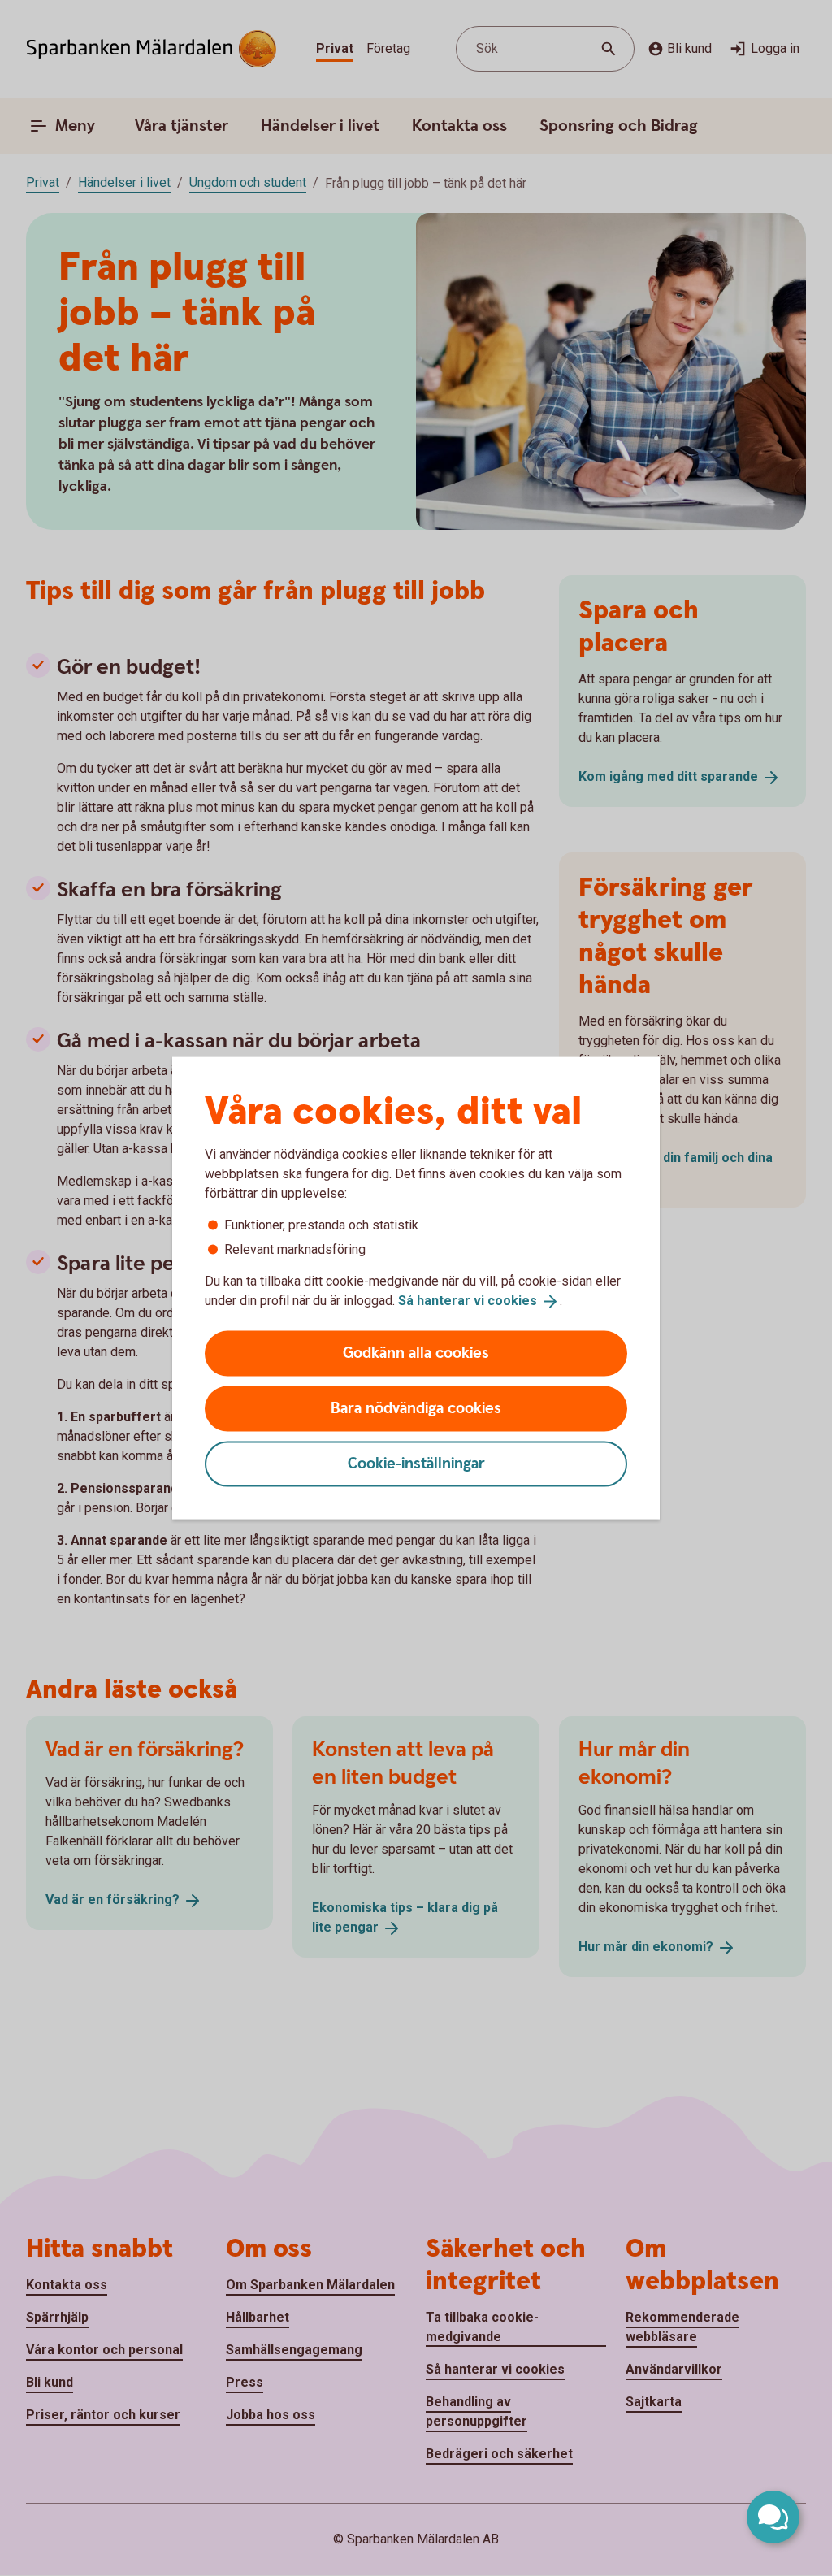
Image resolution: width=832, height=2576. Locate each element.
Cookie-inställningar (416, 1463)
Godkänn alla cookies (416, 1353)
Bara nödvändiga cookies (416, 1408)
